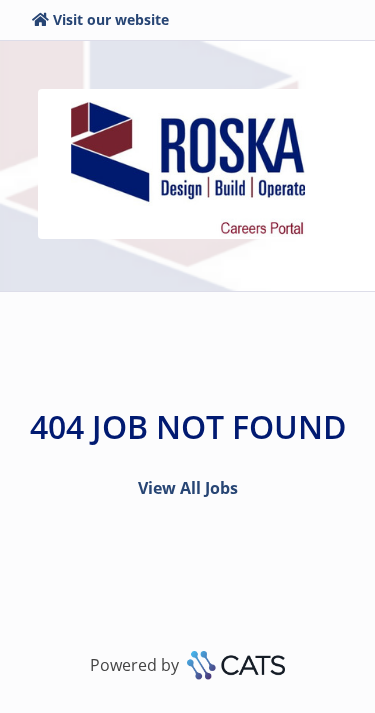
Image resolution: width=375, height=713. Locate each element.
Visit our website (111, 19)
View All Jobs (188, 488)
